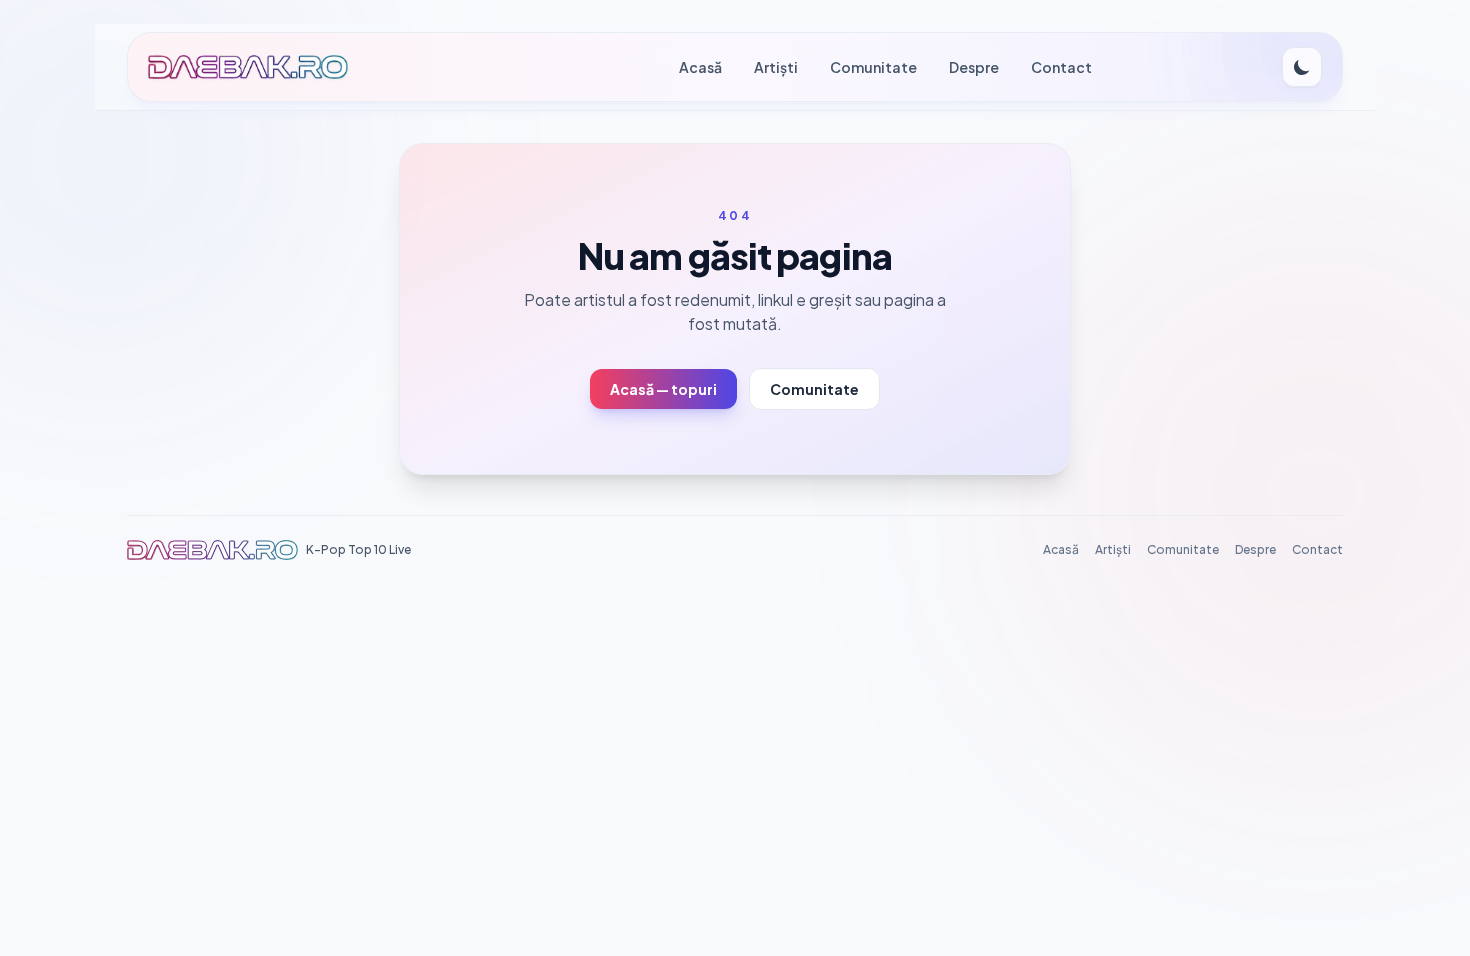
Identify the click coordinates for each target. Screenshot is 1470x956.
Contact (1061, 67)
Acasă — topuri (663, 389)
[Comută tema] (1302, 67)
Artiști (776, 67)
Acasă (700, 67)
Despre (974, 67)
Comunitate (873, 67)
